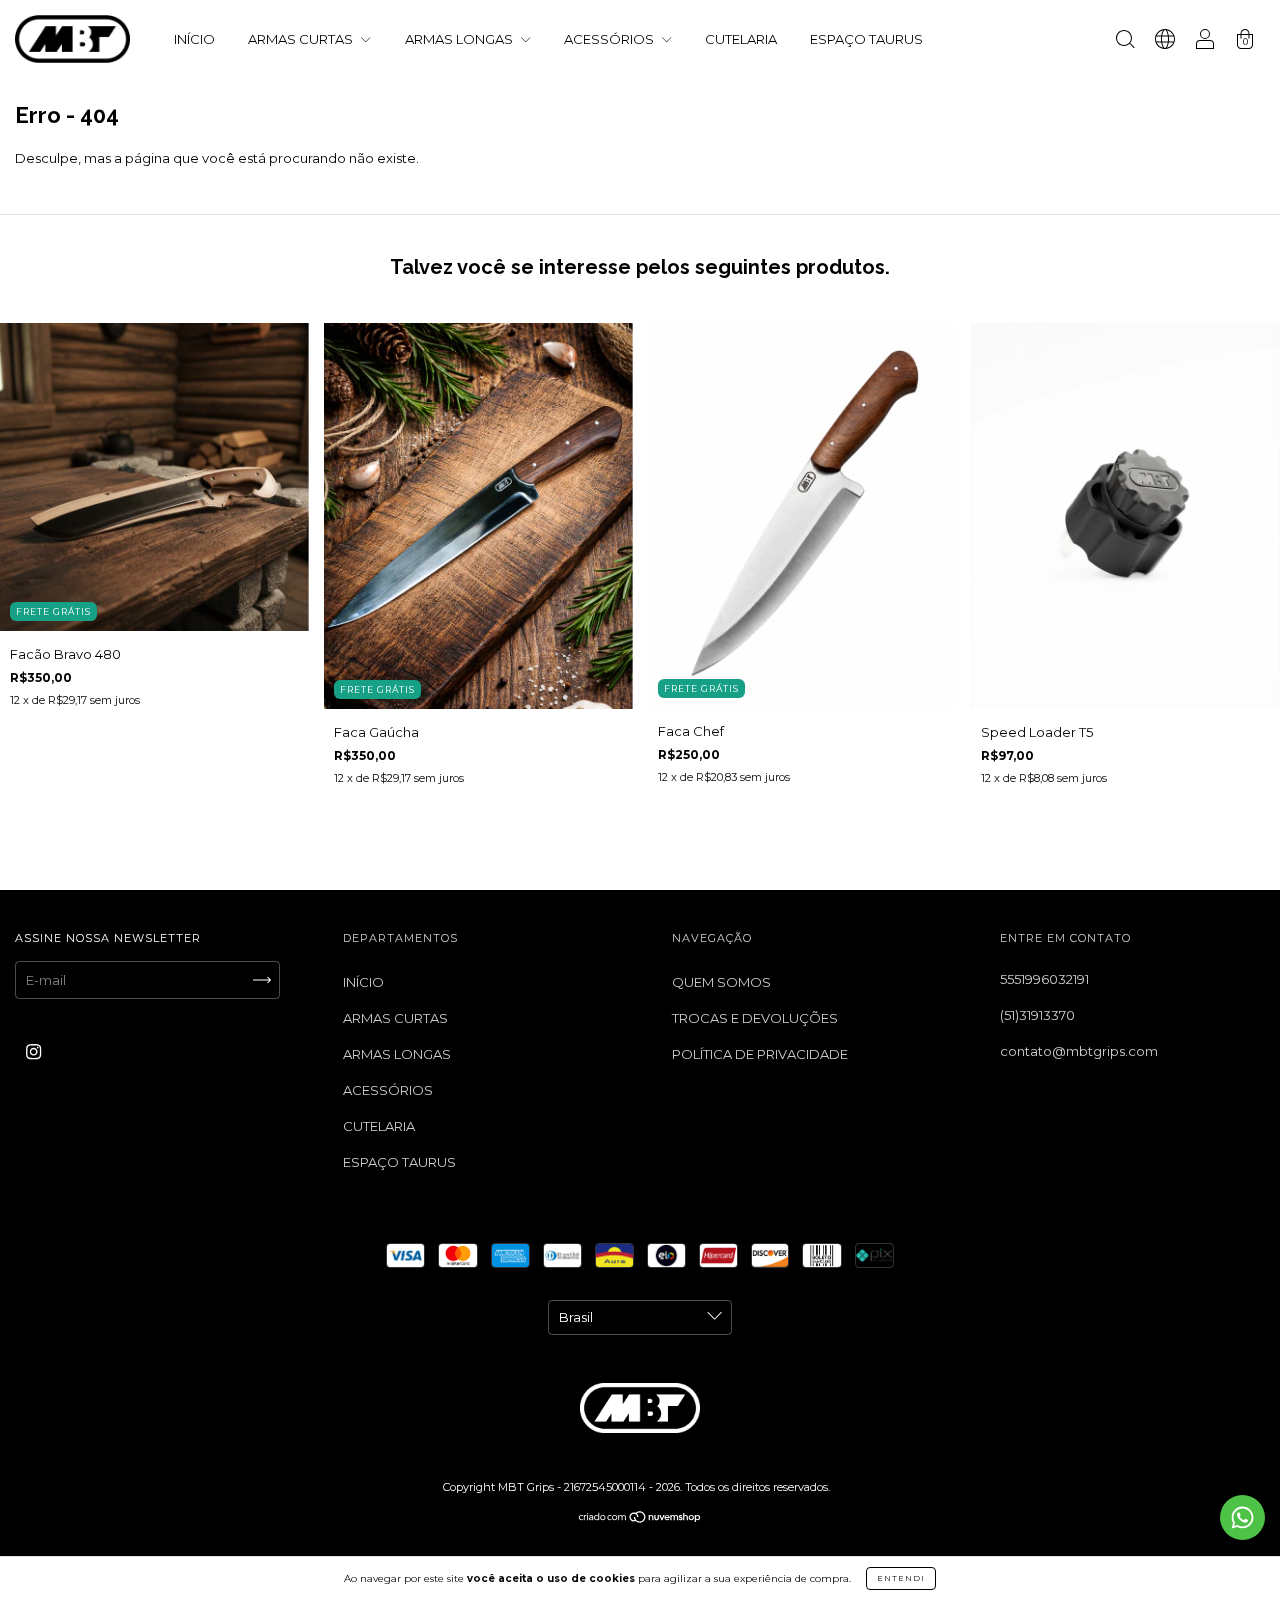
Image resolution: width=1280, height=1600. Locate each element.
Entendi (901, 1578)
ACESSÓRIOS (610, 39)
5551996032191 (1044, 979)
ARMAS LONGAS (460, 39)
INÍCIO (194, 39)
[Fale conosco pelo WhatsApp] (1242, 1517)
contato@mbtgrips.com (1079, 1051)
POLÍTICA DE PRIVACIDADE (760, 1054)
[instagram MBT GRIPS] (33, 1051)
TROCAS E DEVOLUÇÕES (755, 1018)
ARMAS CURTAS (302, 39)
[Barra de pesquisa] (1125, 41)
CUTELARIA (741, 39)
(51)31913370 (1037, 1015)
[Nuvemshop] (640, 1518)
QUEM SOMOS (721, 982)
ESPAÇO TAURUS (866, 39)
